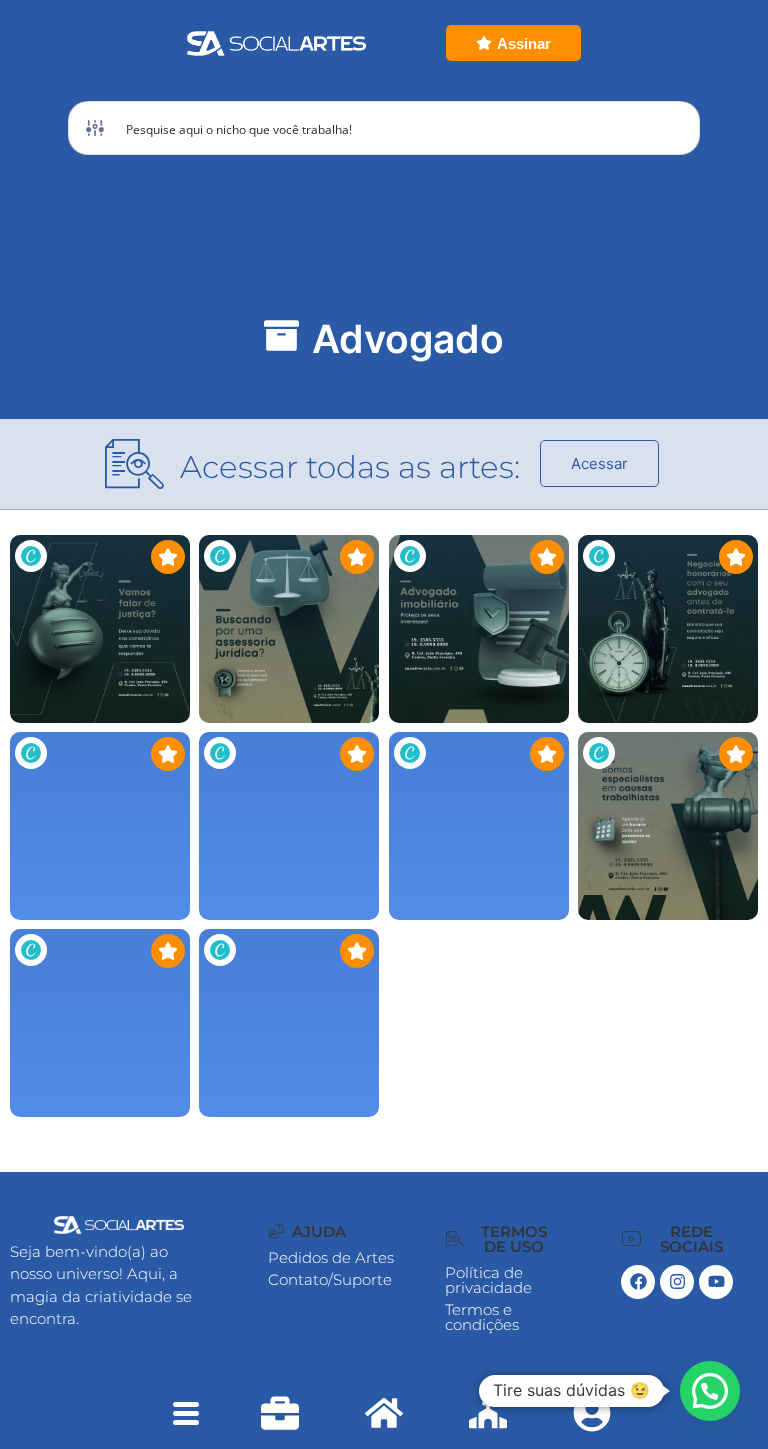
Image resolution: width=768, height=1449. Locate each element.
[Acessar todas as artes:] (135, 464)
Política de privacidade (488, 1280)
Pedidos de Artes (331, 1257)
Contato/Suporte (330, 1279)
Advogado (408, 338)
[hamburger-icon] (185, 1416)
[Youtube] (716, 1282)
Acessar (599, 463)
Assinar (524, 43)
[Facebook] (638, 1282)
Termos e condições (482, 1317)
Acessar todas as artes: (350, 467)
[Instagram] (677, 1282)
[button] (307, 1231)
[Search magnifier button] (673, 128)
